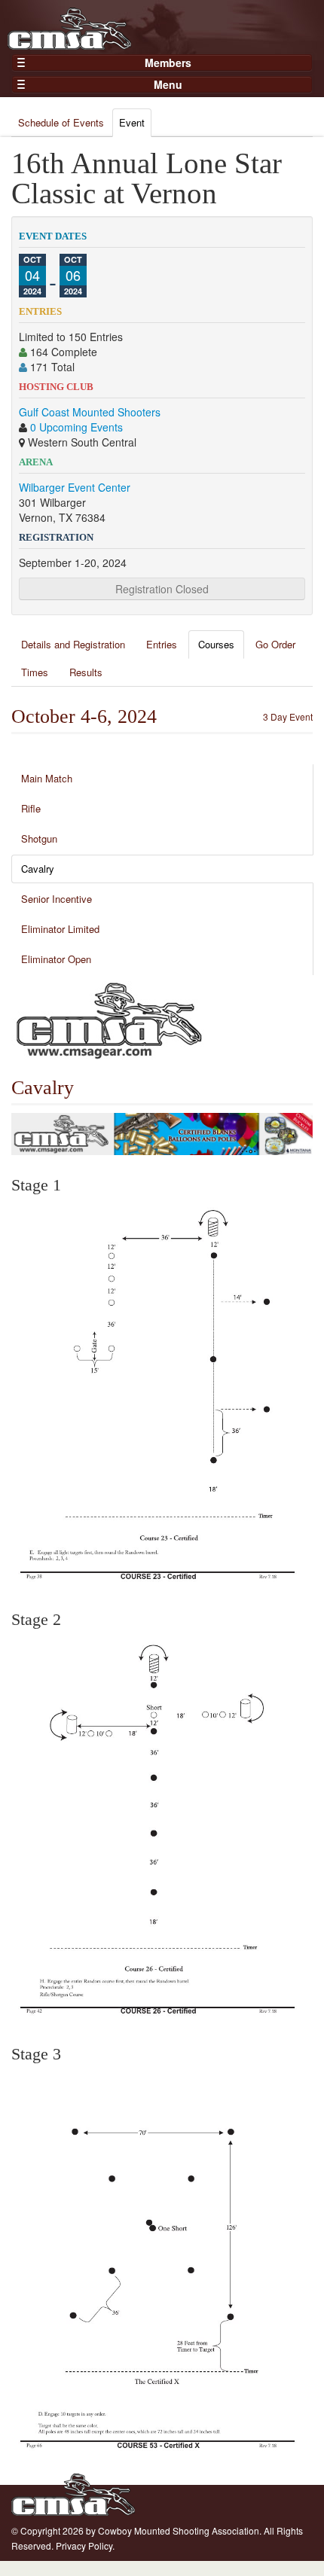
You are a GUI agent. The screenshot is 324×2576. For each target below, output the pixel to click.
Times (35, 672)
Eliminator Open (56, 959)
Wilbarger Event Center (75, 487)
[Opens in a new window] (109, 1019)
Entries (162, 644)
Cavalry (38, 869)
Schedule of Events (61, 122)
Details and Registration (73, 644)
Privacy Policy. (85, 2546)
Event (132, 122)
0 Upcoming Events (76, 427)
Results (86, 672)
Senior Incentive (57, 899)
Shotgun (39, 838)
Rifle (31, 808)
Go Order (275, 644)
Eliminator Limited (60, 929)
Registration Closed (162, 589)
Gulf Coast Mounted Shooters (90, 412)
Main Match (47, 778)
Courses (216, 644)
